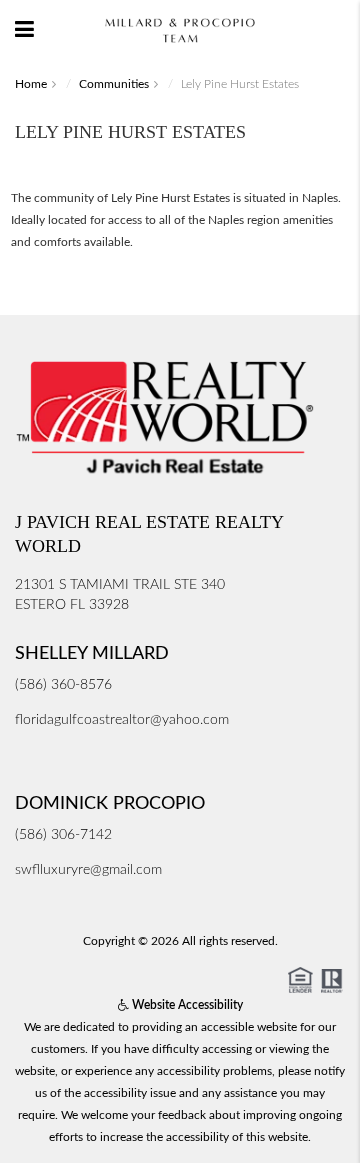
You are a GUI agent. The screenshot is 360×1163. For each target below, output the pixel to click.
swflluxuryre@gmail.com (88, 870)
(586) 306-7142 (63, 835)
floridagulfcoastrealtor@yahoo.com (122, 720)
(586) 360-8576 (63, 685)
